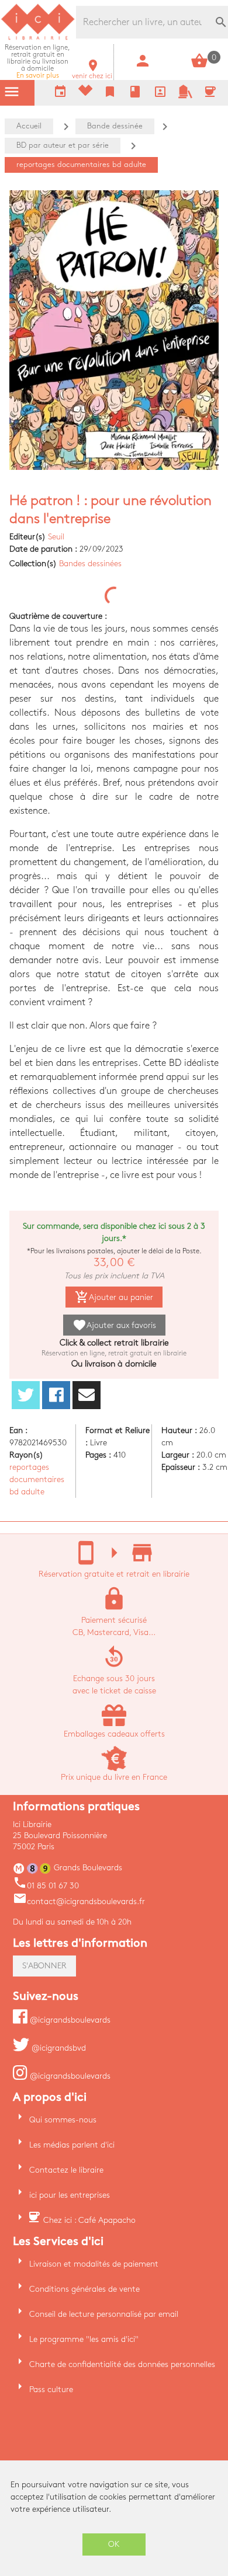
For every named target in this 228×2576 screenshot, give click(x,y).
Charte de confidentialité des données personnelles (122, 2364)
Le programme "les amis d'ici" (84, 2339)
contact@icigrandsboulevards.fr (79, 1902)
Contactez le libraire (66, 2170)
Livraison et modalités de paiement (94, 2264)
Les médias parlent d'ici (72, 2145)
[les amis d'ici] (185, 96)
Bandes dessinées (90, 564)
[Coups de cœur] (85, 93)
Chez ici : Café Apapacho (89, 2220)
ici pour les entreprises (70, 2195)
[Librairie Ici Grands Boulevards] (38, 38)
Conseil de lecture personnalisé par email (104, 2314)
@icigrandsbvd (58, 2048)
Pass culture (51, 2389)
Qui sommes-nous (63, 2120)
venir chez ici (92, 73)
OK (114, 2544)
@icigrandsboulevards (69, 2020)
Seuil (56, 537)
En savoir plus (37, 62)
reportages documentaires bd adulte (37, 1479)
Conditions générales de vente (84, 2289)
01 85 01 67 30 (46, 1886)
